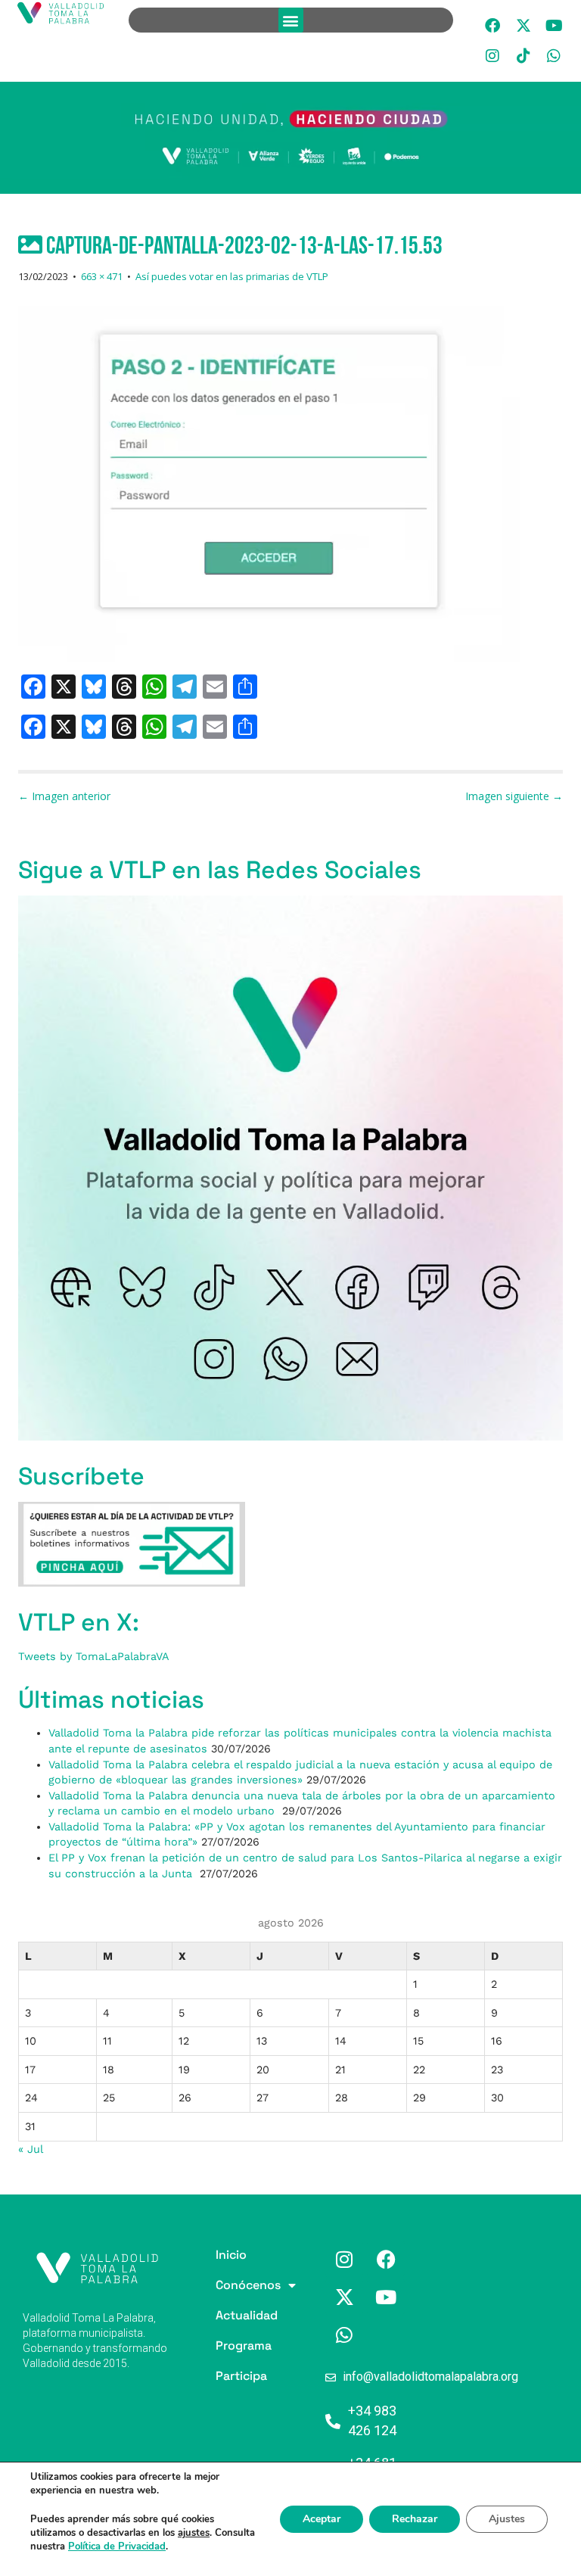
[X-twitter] (524, 26)
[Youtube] (554, 26)
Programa (218, 2345)
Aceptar (322, 2519)
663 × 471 (102, 276)
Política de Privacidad (117, 2546)
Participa (218, 2376)
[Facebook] (492, 26)
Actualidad (218, 2315)
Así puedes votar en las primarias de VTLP (232, 276)
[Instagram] (492, 56)
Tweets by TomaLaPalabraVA (94, 1656)
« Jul (30, 2149)
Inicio (218, 2255)
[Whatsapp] (554, 56)
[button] (291, 20)
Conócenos (218, 2285)
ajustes (194, 2533)
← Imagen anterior (64, 796)
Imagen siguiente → (514, 796)
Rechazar (415, 2519)
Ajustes (507, 2519)
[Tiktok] (524, 56)
